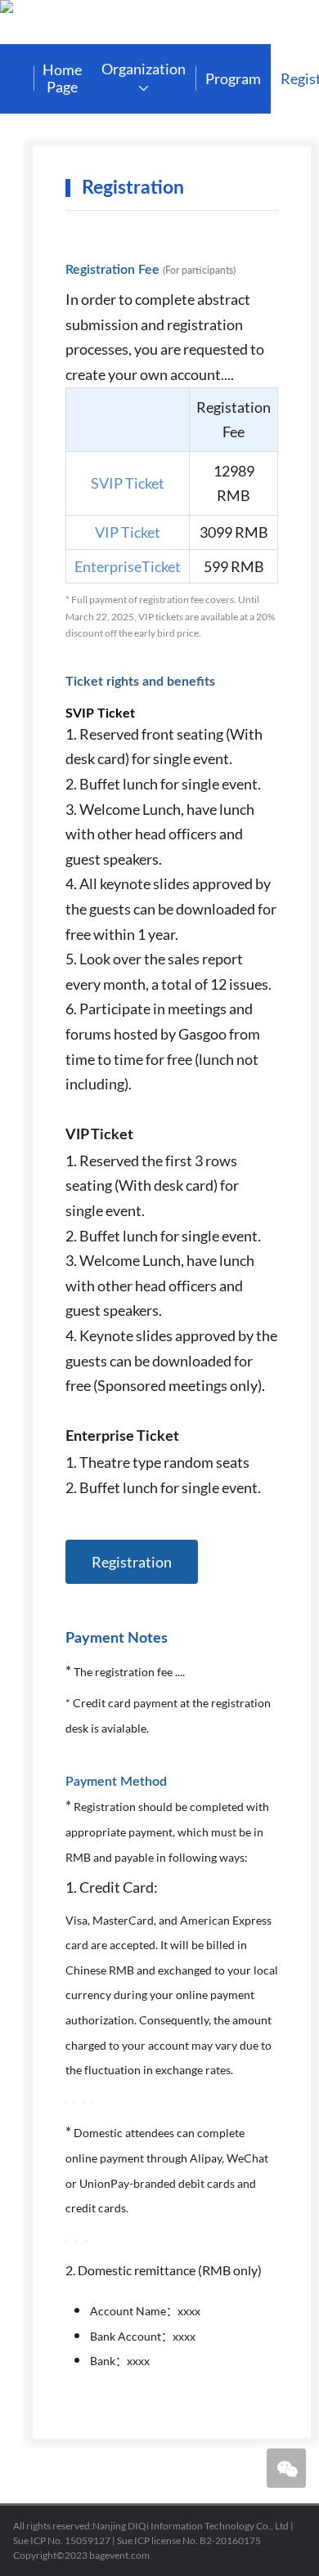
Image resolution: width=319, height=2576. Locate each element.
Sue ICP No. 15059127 (62, 2540)
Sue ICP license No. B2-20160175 (189, 2540)
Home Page (62, 78)
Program (233, 78)
